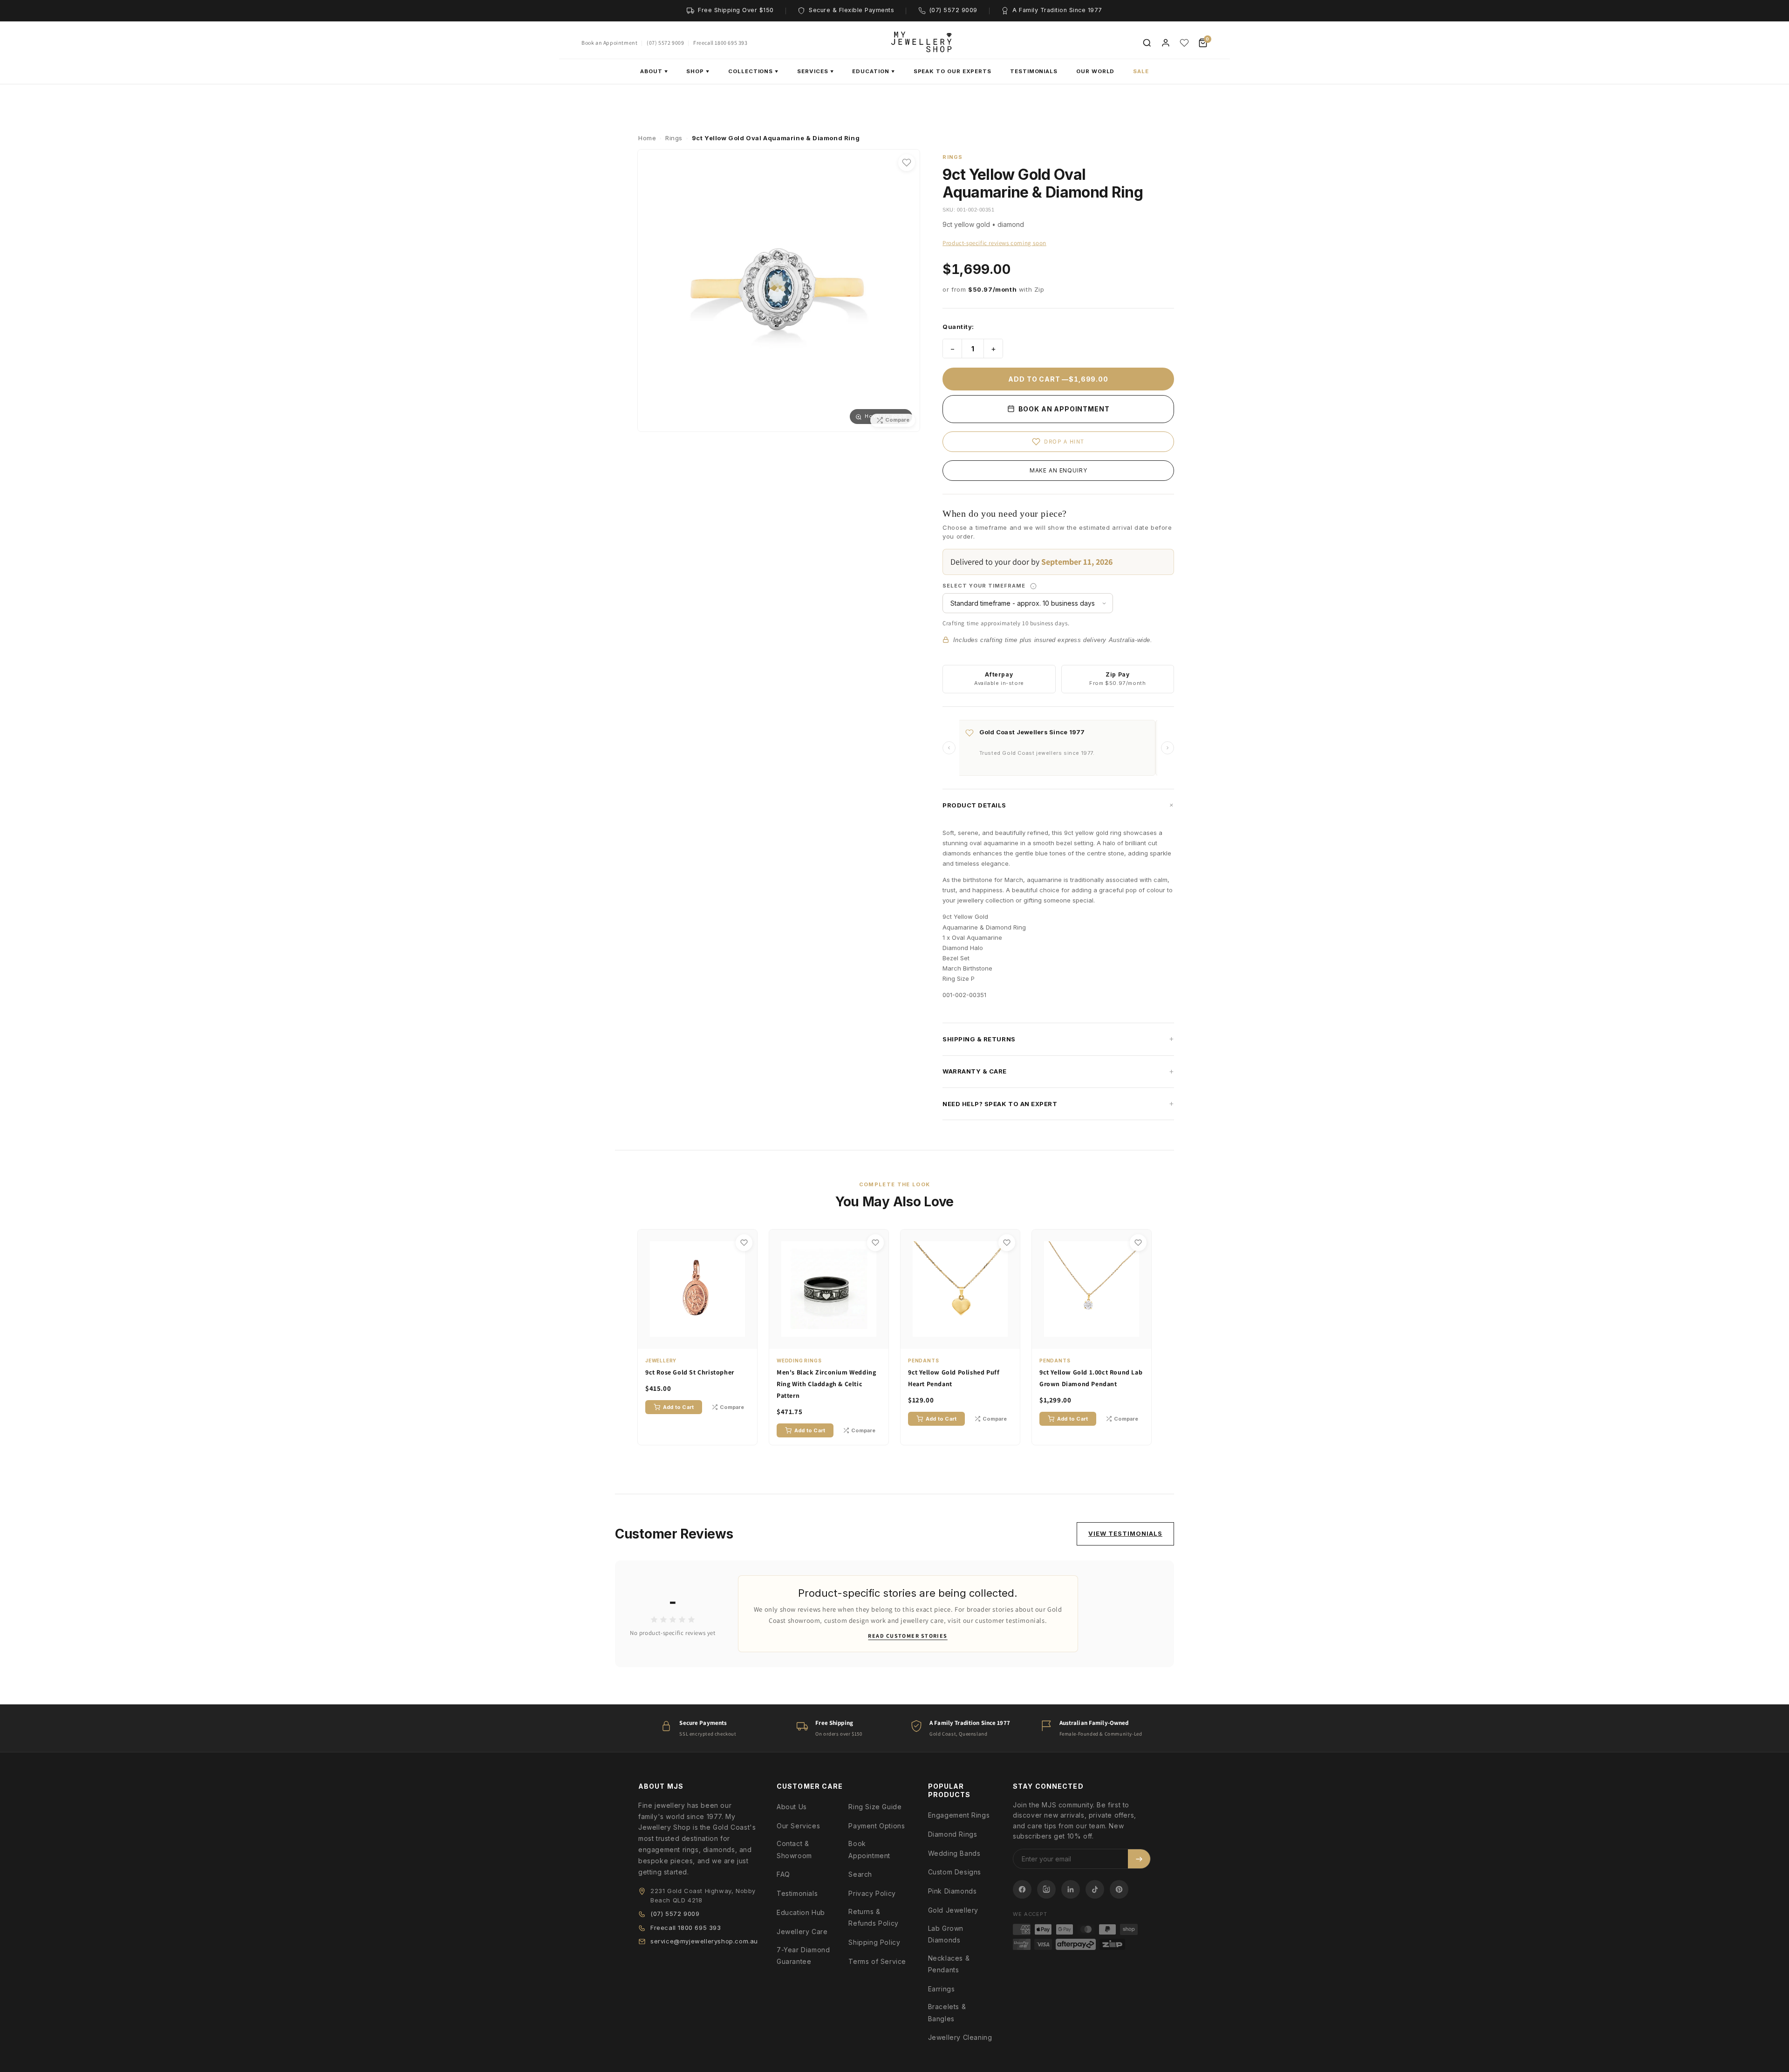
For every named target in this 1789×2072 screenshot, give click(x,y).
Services (815, 71)
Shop (698, 71)
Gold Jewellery (953, 1910)
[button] (1058, 805)
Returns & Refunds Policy (873, 1917)
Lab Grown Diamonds (946, 1934)
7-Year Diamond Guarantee (803, 1956)
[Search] (1147, 43)
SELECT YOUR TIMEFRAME (1017, 585)
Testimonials (1034, 71)
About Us (792, 1807)
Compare (732, 1407)
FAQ (783, 1874)
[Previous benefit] (949, 748)
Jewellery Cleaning (960, 2037)
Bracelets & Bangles (947, 2012)
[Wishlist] (1184, 43)
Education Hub (801, 1912)
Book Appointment (869, 1849)
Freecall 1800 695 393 (720, 43)
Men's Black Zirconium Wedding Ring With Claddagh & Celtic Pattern (826, 1384)
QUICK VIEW (702, 1340)
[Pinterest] (1119, 1889)
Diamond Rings (953, 1834)
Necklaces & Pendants (949, 1964)
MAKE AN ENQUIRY (1058, 470)
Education (873, 71)
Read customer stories (908, 1636)
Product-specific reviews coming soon (994, 243)
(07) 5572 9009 (665, 43)
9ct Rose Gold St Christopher (690, 1372)
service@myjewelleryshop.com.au (704, 1941)
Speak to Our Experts (953, 71)
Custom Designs (955, 1872)
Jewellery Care (802, 1932)
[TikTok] (1095, 1889)
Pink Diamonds (953, 1891)
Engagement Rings (959, 1815)
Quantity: (958, 327)
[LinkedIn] (1071, 1889)
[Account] (1166, 43)
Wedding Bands (954, 1853)
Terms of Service (877, 1961)
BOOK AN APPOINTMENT (1063, 409)
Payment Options (877, 1826)
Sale (1141, 71)
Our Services (798, 1826)
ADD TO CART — (1058, 379)
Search (860, 1874)
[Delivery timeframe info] (1033, 586)
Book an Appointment (609, 43)
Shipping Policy (874, 1942)
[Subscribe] (1139, 1859)
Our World (1095, 71)
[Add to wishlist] (907, 163)
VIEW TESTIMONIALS (1125, 1533)
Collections (753, 71)
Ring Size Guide (875, 1807)
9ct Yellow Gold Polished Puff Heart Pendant (954, 1378)
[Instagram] (1046, 1889)
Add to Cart (678, 1407)
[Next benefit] (1168, 748)
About (654, 71)
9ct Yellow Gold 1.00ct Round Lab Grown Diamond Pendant (1091, 1378)
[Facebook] (1022, 1889)
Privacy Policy (872, 1893)
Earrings (942, 1989)
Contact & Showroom (794, 1849)
